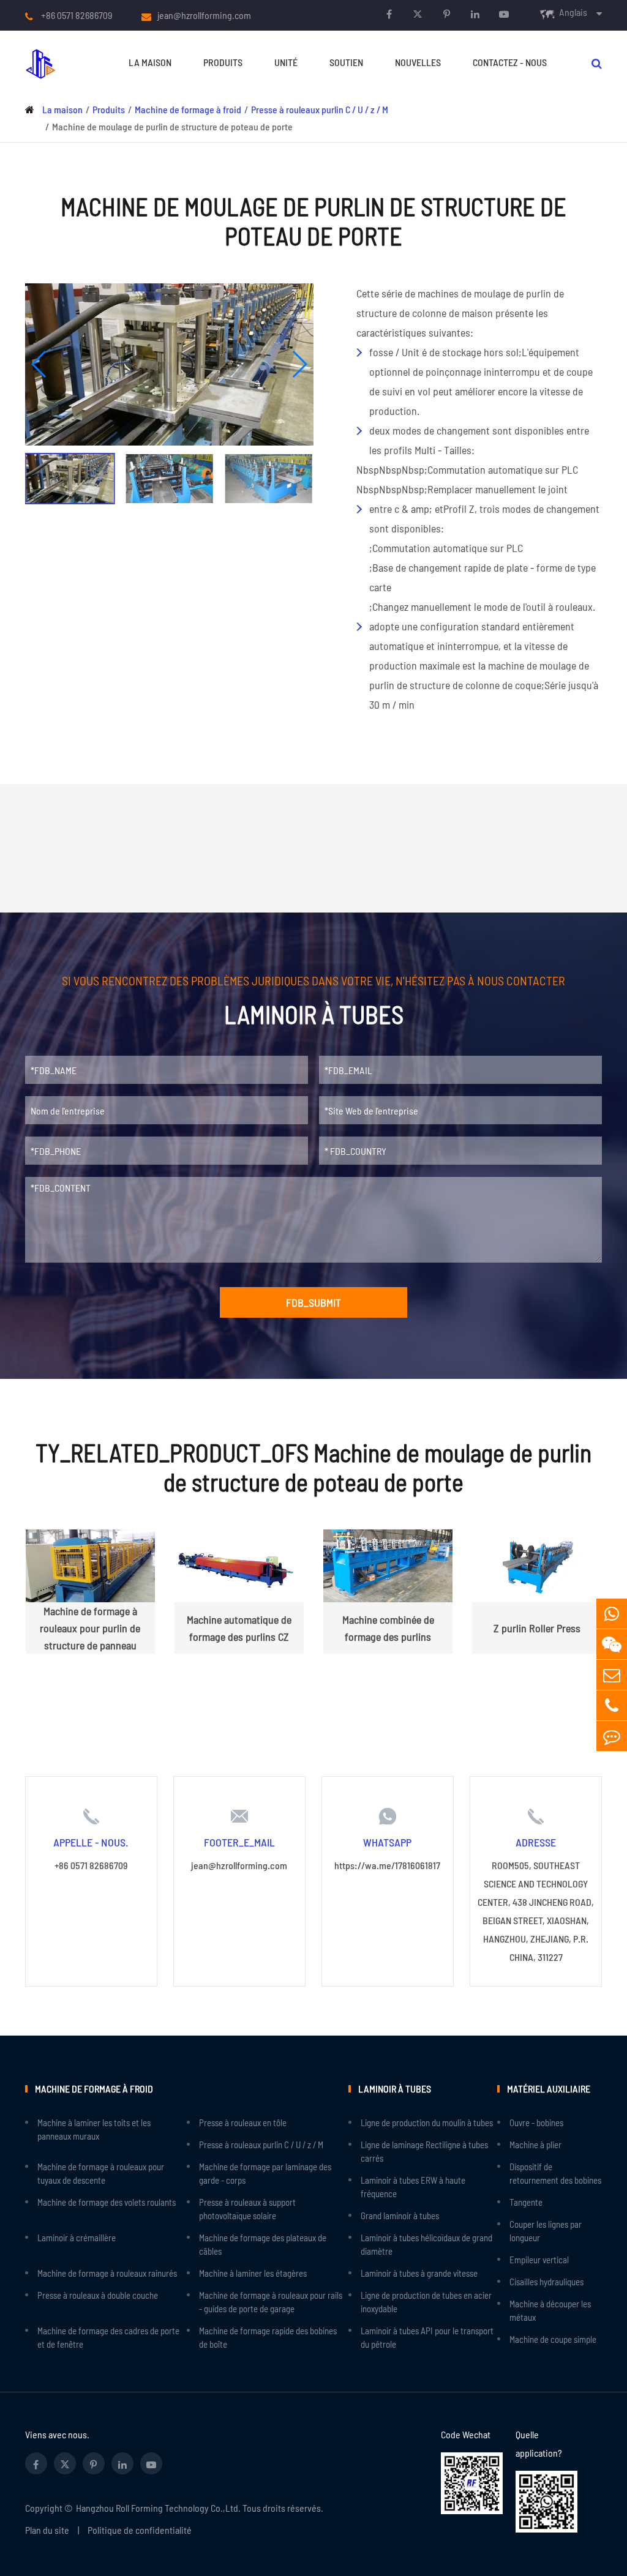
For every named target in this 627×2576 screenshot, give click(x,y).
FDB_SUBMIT (313, 1302)
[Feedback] (612, 1736)
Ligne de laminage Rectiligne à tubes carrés (424, 2151)
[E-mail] (612, 1675)
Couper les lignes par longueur (546, 2231)
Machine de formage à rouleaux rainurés (107, 2273)
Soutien (346, 62)
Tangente (526, 2202)
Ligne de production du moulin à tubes (427, 2122)
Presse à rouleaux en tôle (243, 2122)
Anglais (573, 12)
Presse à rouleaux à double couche (98, 2295)
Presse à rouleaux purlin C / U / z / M (320, 109)
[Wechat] (612, 1644)
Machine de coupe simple (553, 2339)
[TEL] (612, 1705)
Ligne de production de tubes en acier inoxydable (426, 2302)
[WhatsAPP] (612, 1614)
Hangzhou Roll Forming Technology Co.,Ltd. (158, 2508)
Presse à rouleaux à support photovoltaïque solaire (247, 2209)
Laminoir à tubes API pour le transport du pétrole (427, 2337)
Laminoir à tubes (395, 2089)
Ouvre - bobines (536, 2122)
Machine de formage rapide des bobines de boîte (268, 2337)
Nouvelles (418, 62)
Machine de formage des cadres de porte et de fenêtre (108, 2337)
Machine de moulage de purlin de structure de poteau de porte (172, 126)
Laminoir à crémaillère (77, 2238)
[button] (39, 364)
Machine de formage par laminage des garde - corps (265, 2173)
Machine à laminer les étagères (253, 2273)
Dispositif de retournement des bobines (555, 2173)
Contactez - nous (510, 62)
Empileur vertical (539, 2260)
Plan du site (47, 2530)
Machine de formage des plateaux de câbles (263, 2244)
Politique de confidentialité (140, 2530)
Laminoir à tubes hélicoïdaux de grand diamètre (426, 2244)
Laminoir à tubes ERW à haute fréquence (413, 2187)
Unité (286, 62)
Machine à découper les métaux (550, 2310)
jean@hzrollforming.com (204, 15)
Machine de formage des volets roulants (107, 2202)
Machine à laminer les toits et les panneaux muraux (94, 2129)
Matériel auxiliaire (549, 2089)
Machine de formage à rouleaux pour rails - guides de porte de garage (271, 2302)
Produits (223, 62)
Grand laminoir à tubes (400, 2216)
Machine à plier (535, 2145)
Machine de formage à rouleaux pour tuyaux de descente (101, 2173)
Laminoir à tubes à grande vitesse (419, 2273)
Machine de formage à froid (188, 109)
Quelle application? (539, 2443)
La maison (150, 62)
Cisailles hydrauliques (546, 2282)
